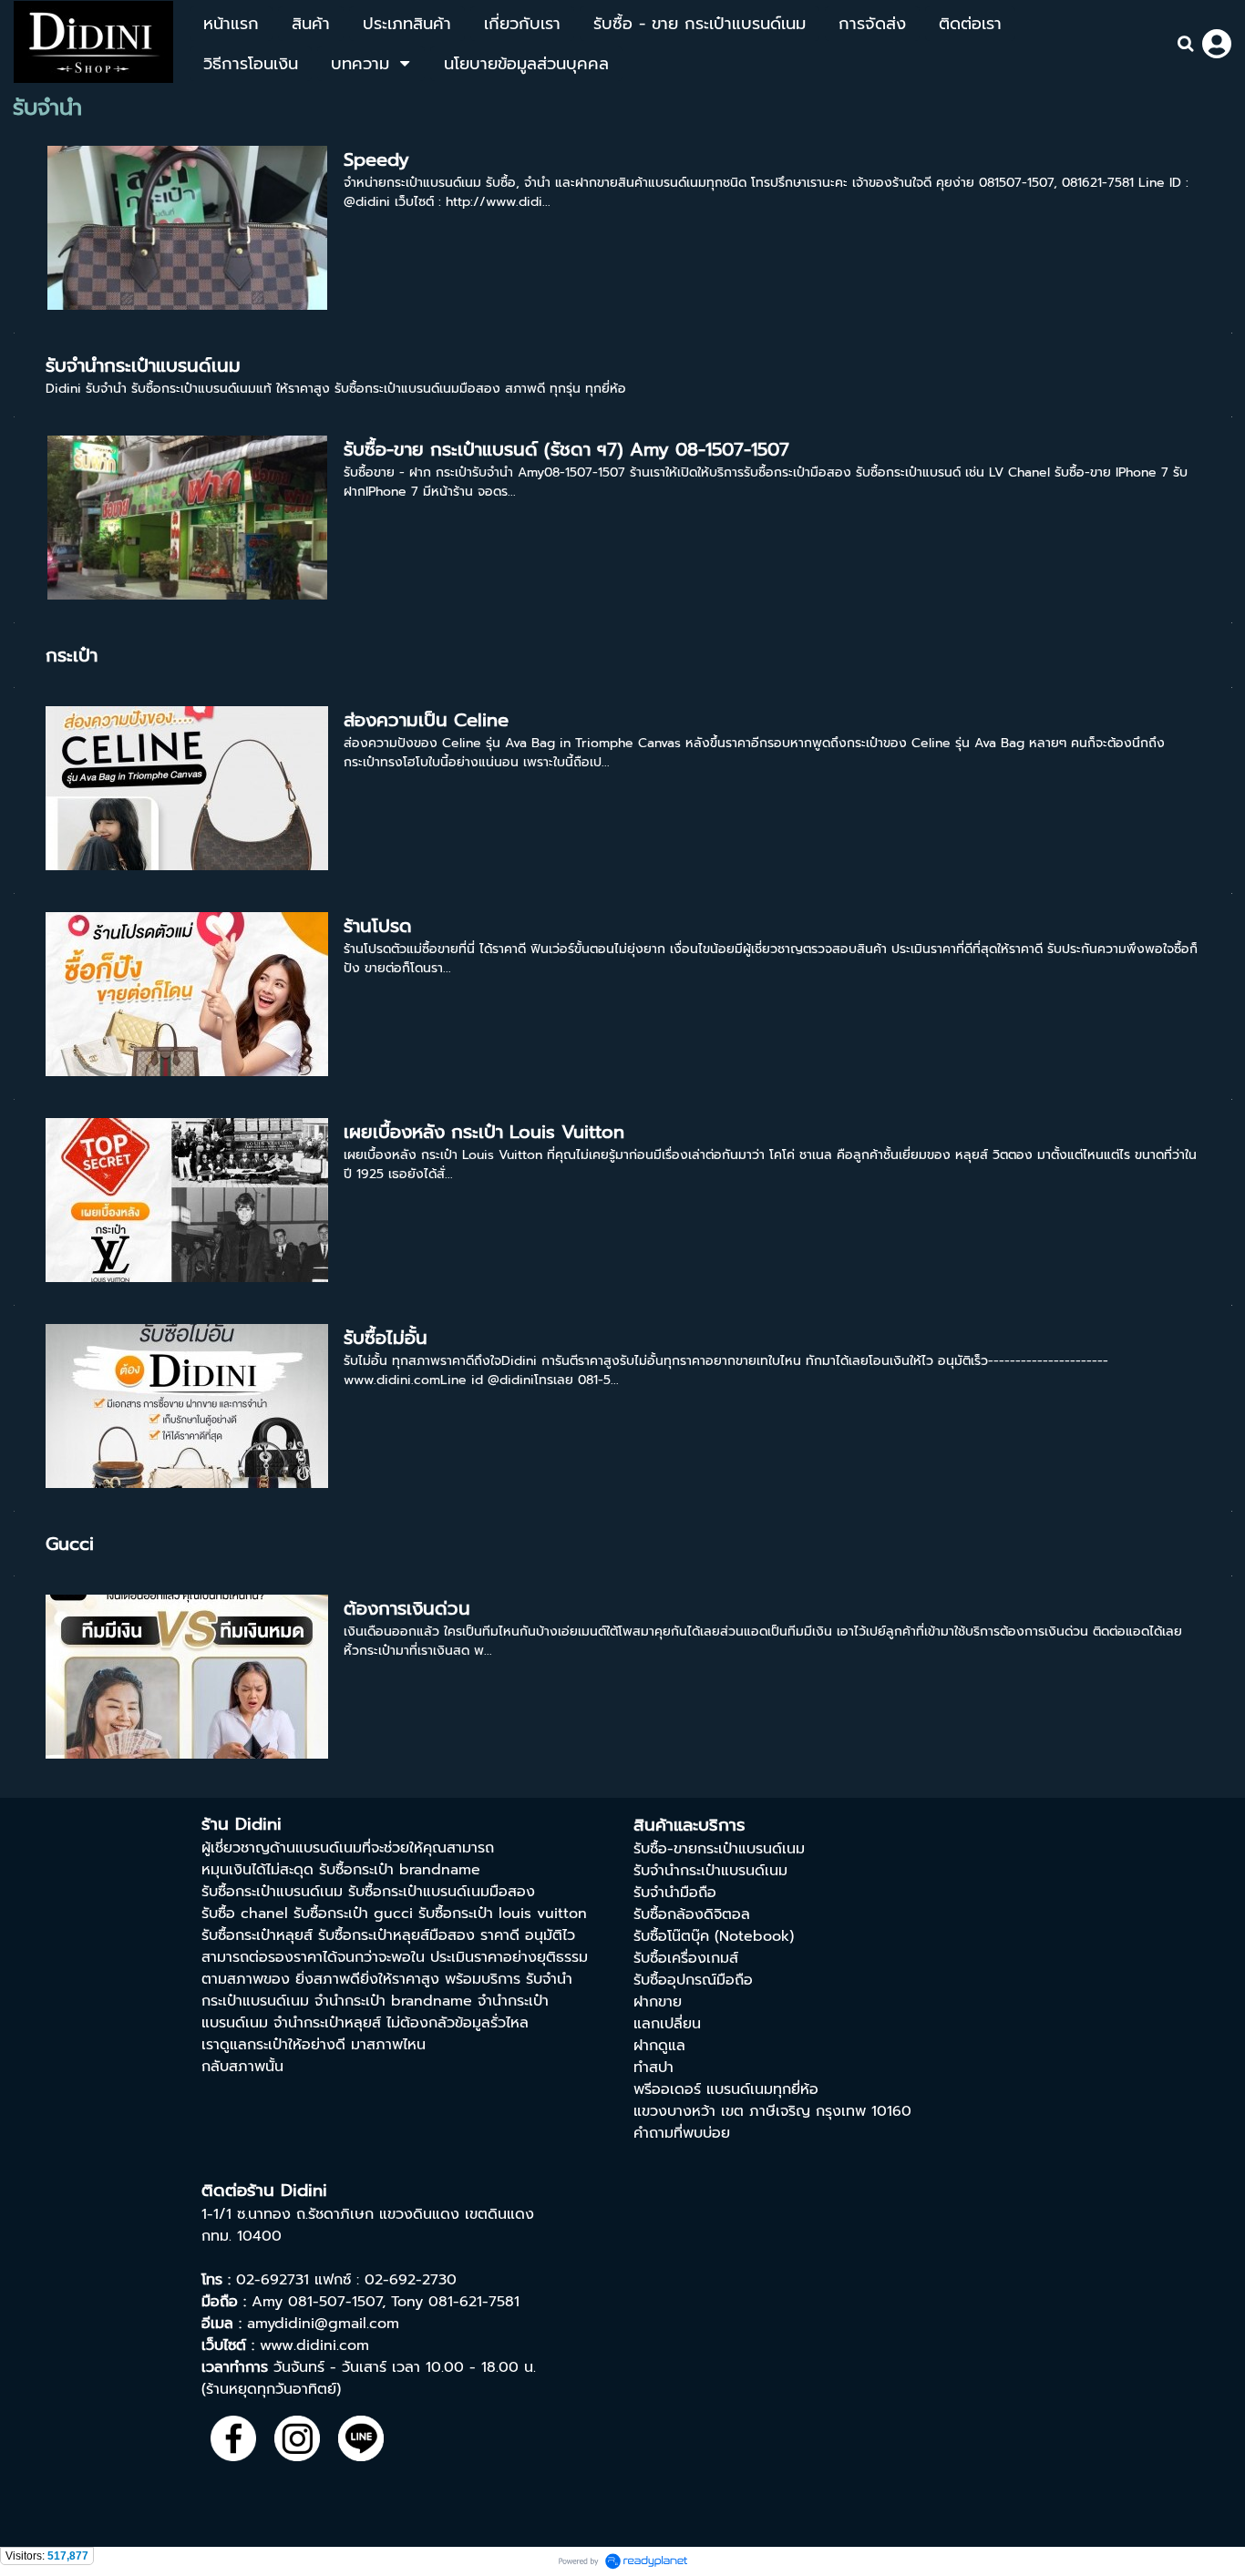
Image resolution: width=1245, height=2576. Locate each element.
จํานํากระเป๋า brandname (393, 2001)
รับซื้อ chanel (245, 1914)
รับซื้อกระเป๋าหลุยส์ (257, 1935)
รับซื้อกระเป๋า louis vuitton (503, 1914)
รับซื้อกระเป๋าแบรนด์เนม (272, 1892)
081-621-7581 (474, 2302)
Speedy (376, 159)
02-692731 (273, 2280)
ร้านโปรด (378, 926)
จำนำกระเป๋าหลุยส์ (327, 2023)
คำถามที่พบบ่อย (682, 2133)
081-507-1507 (335, 2302)
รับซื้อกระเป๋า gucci (353, 1914)
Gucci (70, 1544)
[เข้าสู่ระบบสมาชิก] (1217, 44)
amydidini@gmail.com (323, 2324)
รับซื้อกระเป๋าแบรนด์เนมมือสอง (442, 1892)
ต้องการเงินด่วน (407, 1608)
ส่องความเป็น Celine (426, 720)
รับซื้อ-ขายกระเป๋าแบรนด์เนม (719, 1849)
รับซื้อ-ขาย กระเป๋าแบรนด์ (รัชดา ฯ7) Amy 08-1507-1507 (566, 449)
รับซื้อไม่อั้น (386, 1338)
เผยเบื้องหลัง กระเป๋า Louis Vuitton (484, 1132)
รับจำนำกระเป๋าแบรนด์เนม (143, 365)
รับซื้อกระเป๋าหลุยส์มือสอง (396, 1935)
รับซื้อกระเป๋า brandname (400, 1870)
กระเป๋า (72, 655)
